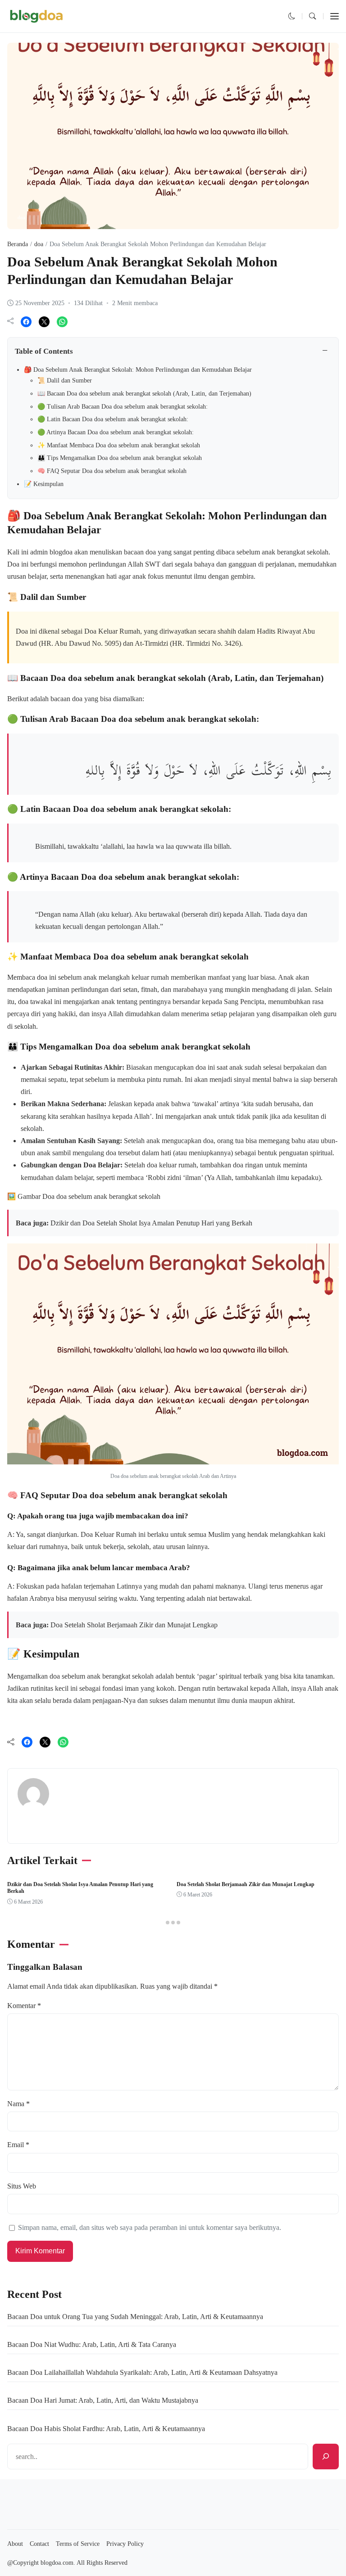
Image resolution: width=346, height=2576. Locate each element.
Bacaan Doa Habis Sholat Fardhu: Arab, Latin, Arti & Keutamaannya (106, 2429)
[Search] (326, 2457)
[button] (292, 16)
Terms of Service (78, 2544)
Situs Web (22, 2186)
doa (21, 217)
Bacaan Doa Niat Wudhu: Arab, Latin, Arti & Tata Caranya (92, 2344)
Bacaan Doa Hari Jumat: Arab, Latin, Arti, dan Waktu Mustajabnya (103, 2400)
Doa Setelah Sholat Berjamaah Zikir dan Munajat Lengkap (134, 1625)
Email (18, 2145)
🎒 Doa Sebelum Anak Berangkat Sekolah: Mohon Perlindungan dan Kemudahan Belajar (138, 370)
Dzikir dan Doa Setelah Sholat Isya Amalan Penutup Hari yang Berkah (151, 1223)
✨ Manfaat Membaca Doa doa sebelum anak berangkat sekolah (119, 445)
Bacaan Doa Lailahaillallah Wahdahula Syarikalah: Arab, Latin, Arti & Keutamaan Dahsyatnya (142, 2372)
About (15, 2544)
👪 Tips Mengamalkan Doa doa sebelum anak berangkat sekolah (120, 458)
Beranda (18, 244)
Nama (18, 2104)
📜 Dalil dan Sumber (65, 381)
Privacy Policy (125, 2544)
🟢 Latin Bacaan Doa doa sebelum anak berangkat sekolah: (113, 419)
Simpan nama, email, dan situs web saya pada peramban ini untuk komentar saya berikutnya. (150, 2227)
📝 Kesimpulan (44, 484)
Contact (39, 2544)
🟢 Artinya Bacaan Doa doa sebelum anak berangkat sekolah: (116, 432)
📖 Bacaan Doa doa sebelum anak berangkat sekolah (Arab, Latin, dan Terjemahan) (144, 394)
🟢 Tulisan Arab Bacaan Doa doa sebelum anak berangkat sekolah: (123, 407)
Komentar (24, 2006)
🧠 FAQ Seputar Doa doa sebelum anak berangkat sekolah (112, 471)
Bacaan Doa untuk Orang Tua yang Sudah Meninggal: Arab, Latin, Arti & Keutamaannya (135, 2317)
